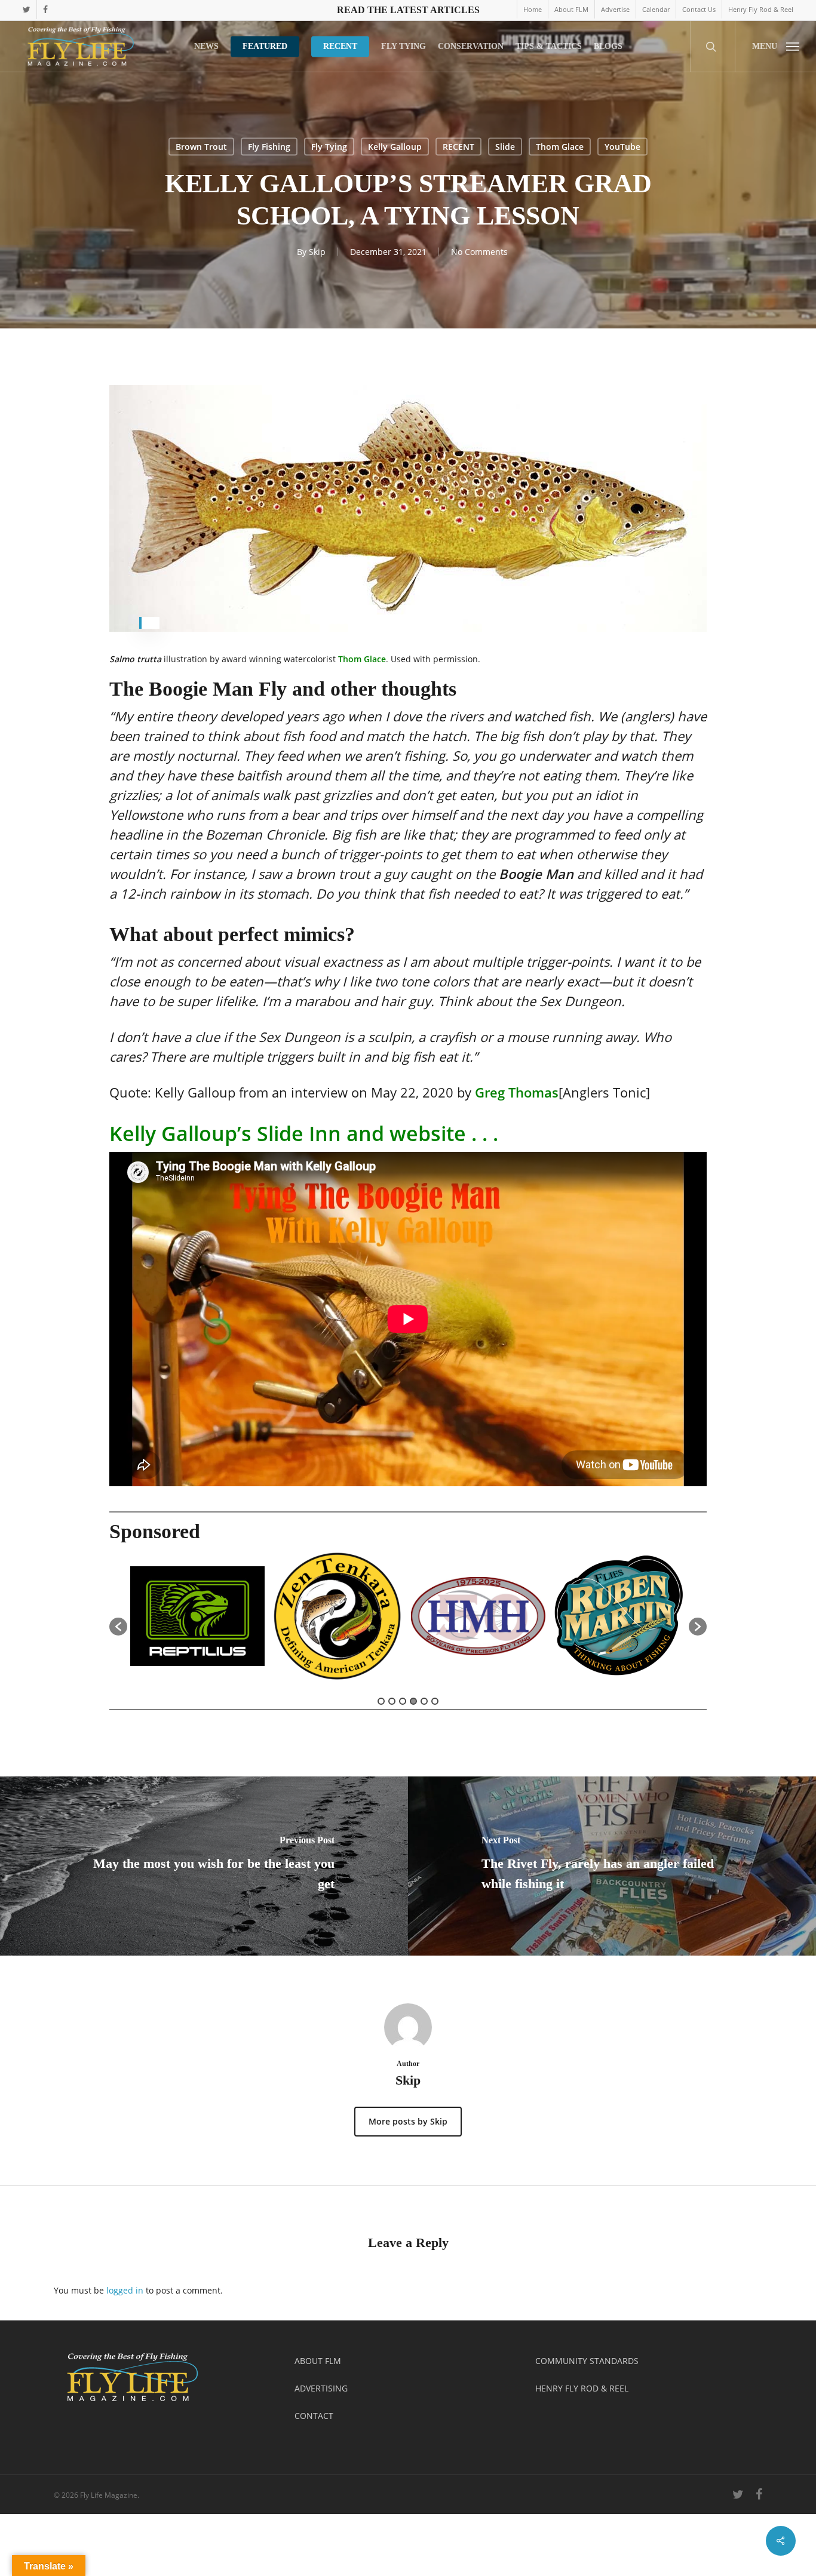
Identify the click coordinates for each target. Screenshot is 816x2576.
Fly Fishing (269, 147)
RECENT (458, 147)
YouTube (622, 147)
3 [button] (403, 1701)
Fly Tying (329, 147)
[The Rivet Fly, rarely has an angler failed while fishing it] (612, 1866)
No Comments (479, 252)
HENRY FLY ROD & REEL (582, 2388)
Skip (317, 252)
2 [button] (392, 1701)
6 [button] (435, 1701)
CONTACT (314, 2416)
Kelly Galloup (395, 147)
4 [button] (413, 1701)
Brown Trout (201, 147)
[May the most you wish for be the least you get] (204, 1866)
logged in (125, 2290)
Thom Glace (560, 147)
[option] (191, 1621)
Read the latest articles (408, 10)
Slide (505, 147)
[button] (775, 46)
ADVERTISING (321, 2388)
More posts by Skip (408, 2121)
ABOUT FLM (318, 2361)
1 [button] (381, 1701)
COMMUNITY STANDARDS (587, 2361)
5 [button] (424, 1701)
